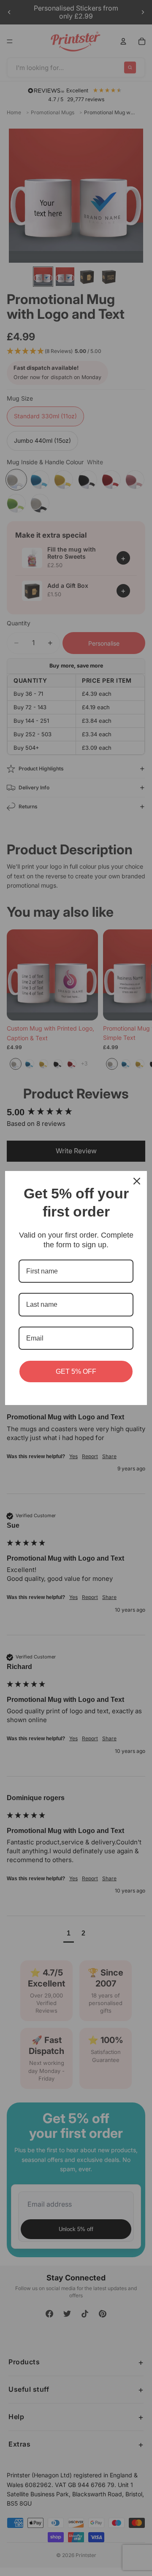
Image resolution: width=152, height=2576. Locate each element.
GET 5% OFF (76, 1371)
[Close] (137, 1181)
